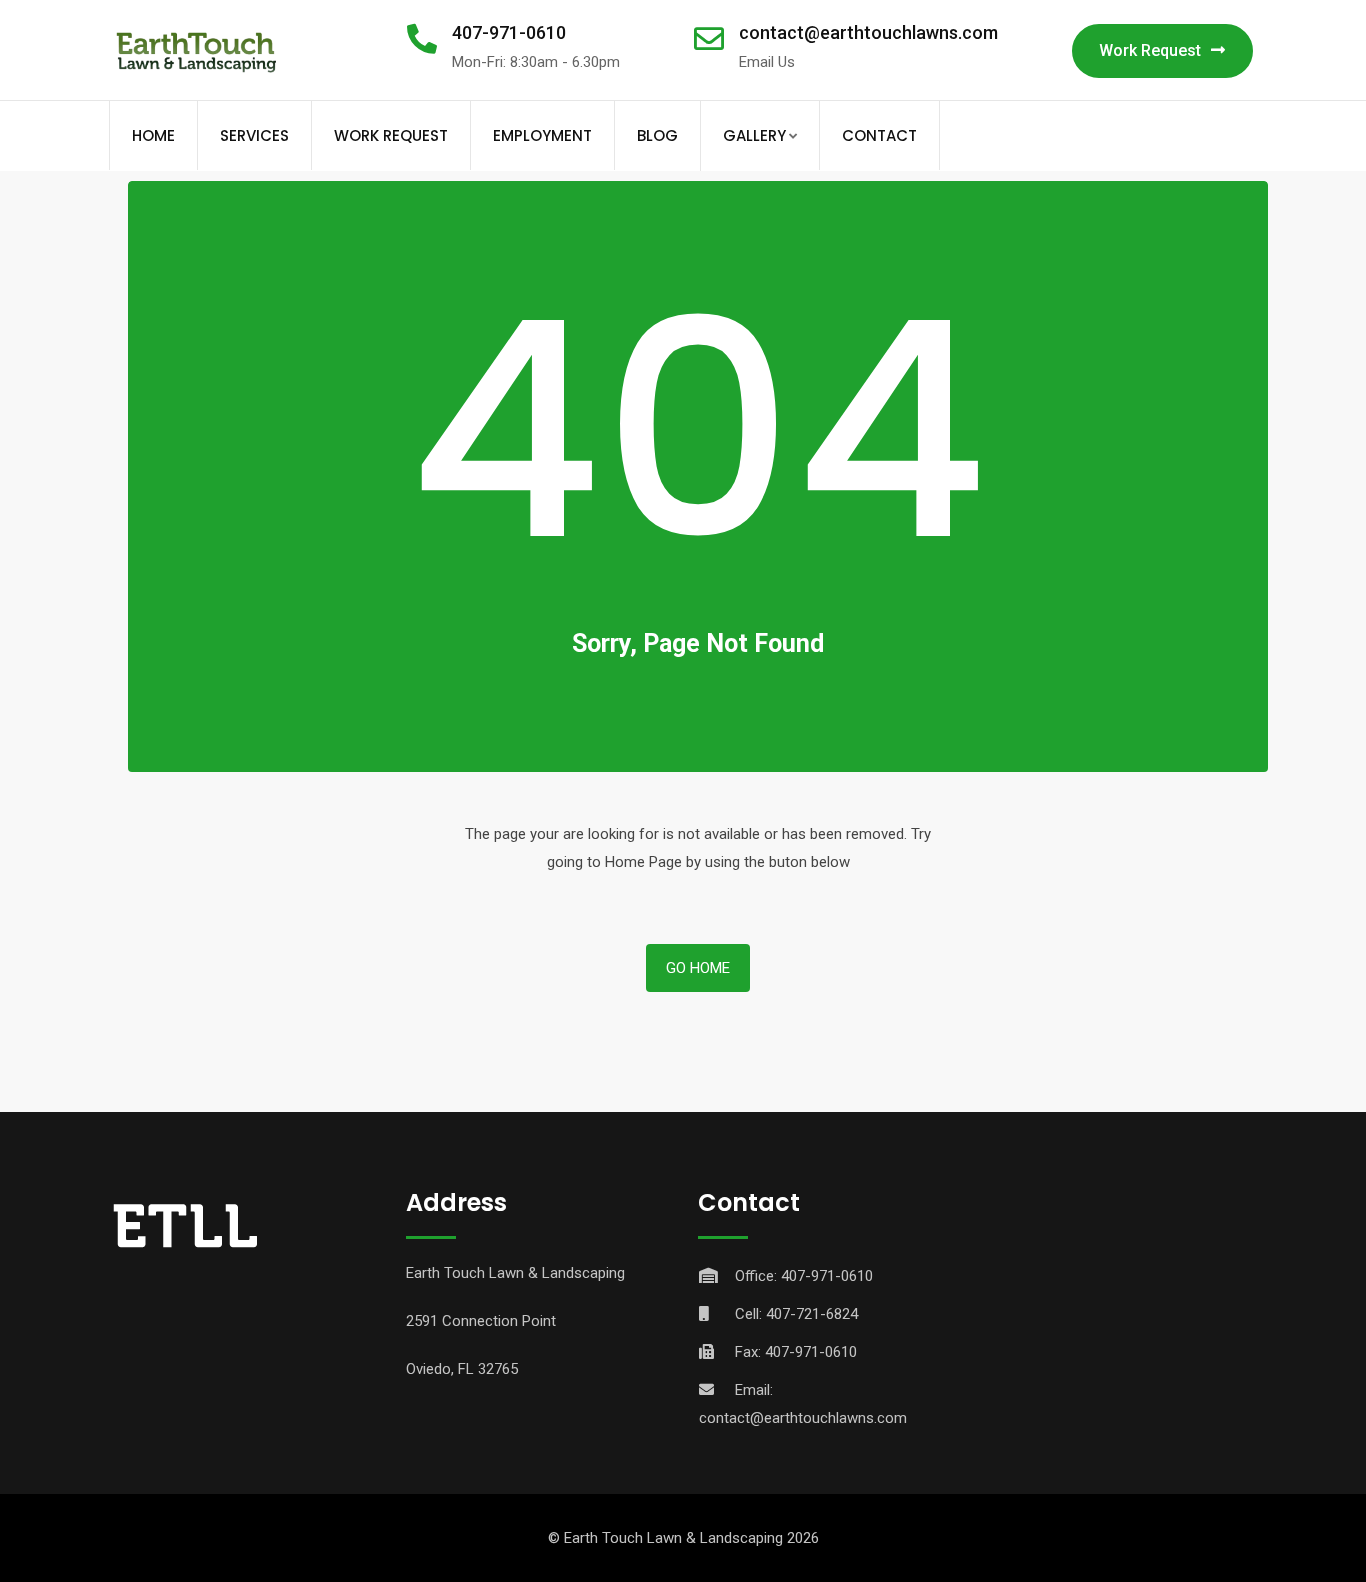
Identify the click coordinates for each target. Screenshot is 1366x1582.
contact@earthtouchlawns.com (868, 32)
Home (153, 135)
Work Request (1150, 50)
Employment (542, 135)
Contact (879, 135)
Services (254, 135)
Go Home (698, 968)
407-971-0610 (509, 32)
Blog (657, 135)
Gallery (754, 135)
